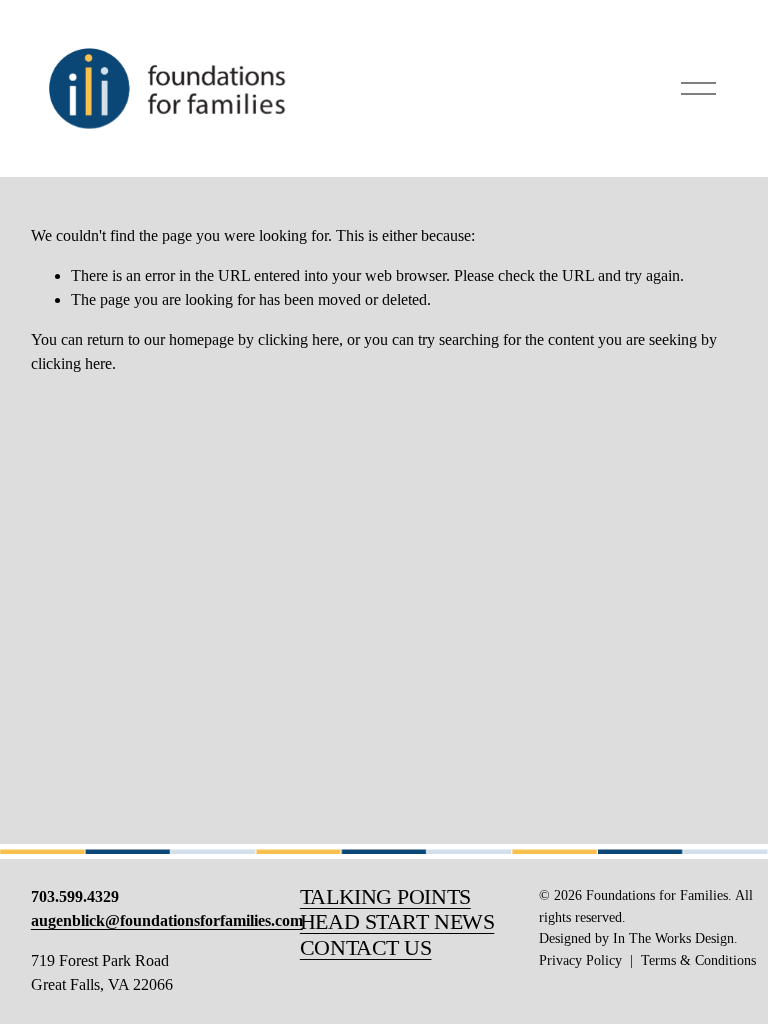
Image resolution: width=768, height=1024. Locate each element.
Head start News (397, 922)
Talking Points (385, 897)
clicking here (298, 339)
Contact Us (366, 948)
